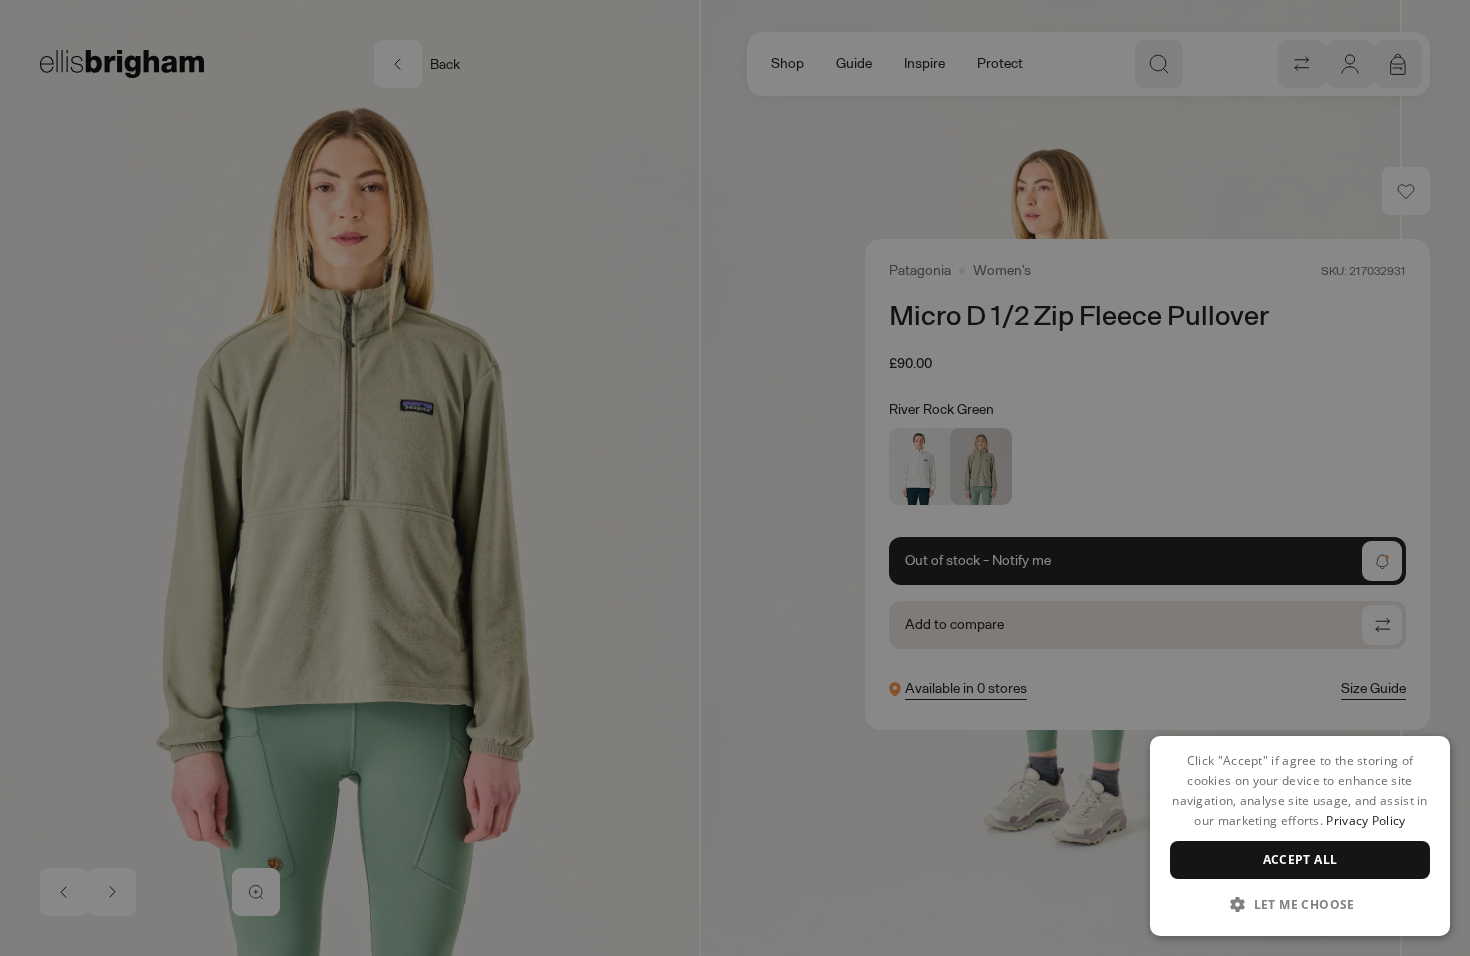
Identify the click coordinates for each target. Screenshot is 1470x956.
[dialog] (1300, 836)
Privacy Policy (1365, 820)
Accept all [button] (1300, 859)
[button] (1300, 904)
